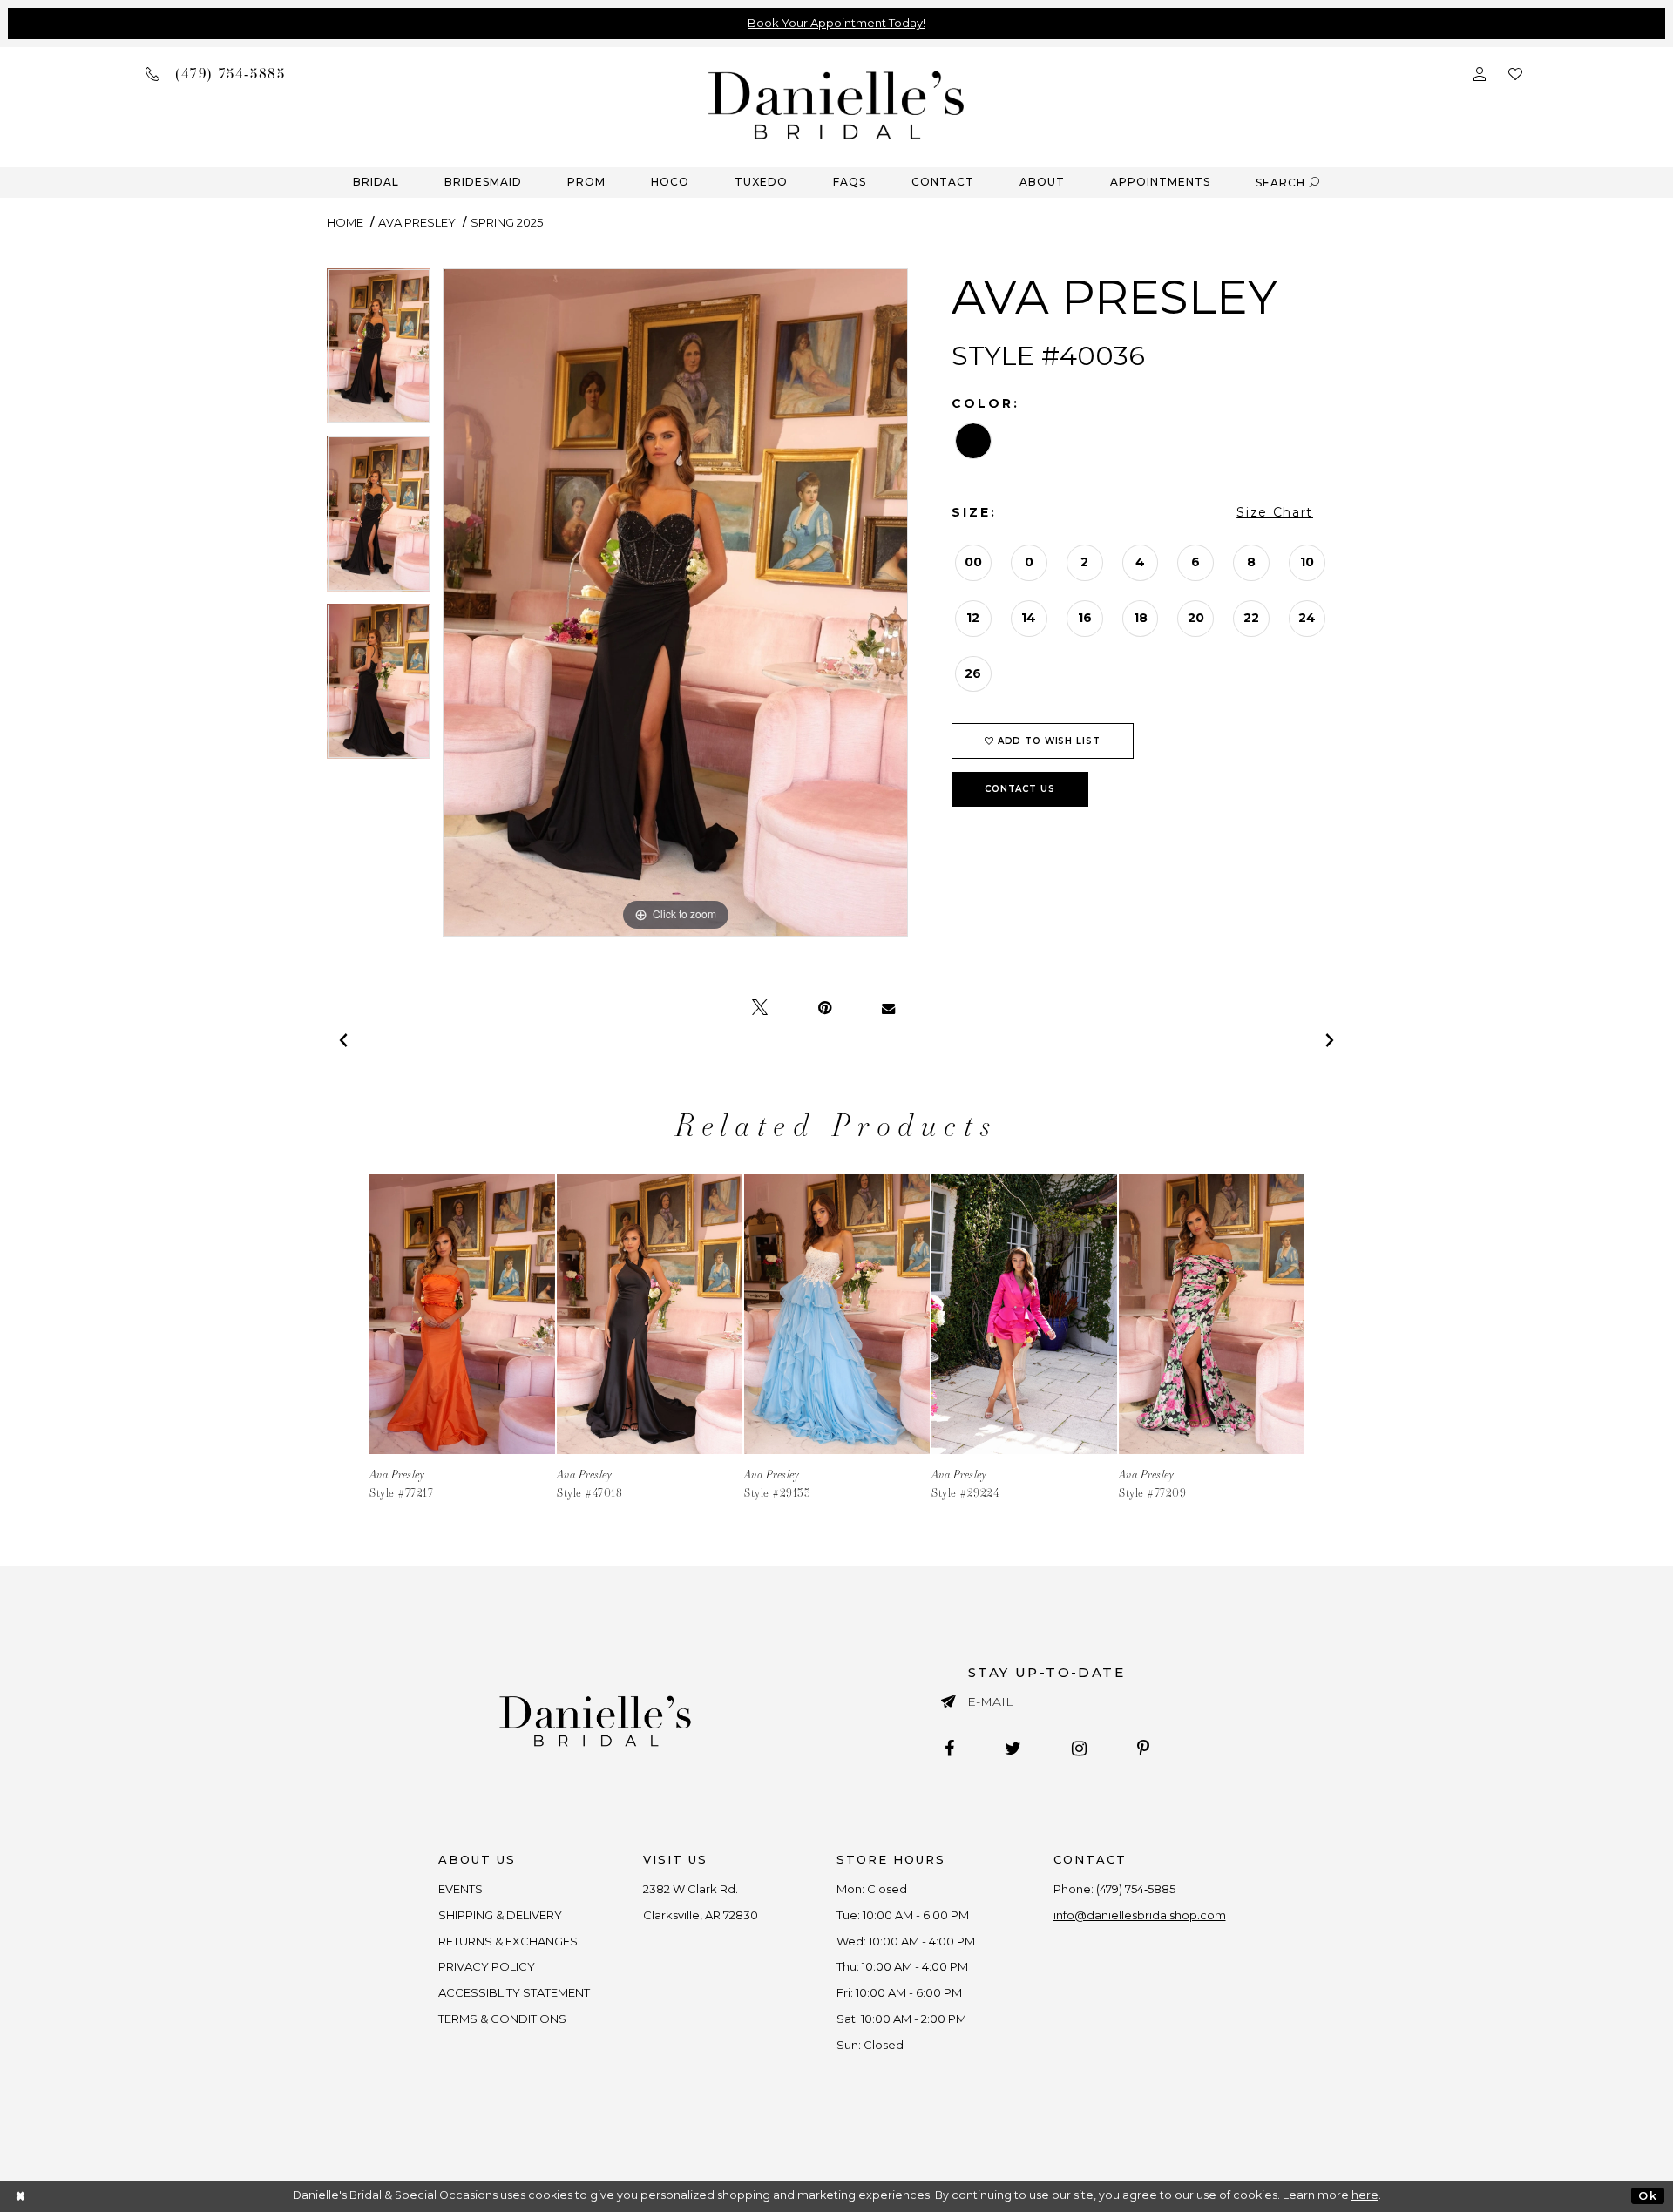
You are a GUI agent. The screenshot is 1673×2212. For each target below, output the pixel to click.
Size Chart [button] (1275, 512)
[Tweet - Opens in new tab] (760, 1008)
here (1365, 2195)
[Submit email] (952, 1698)
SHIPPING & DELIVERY (500, 1915)
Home (345, 222)
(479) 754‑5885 (1136, 1889)
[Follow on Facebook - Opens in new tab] (949, 1749)
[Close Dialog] (21, 2196)
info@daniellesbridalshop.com (1140, 1915)
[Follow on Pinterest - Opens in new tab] (1143, 1749)
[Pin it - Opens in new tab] (825, 1008)
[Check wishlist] (1515, 73)
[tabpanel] (379, 352)
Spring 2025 (507, 222)
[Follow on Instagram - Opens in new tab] (1079, 1749)
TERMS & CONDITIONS (502, 2019)
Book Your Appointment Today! (836, 23)
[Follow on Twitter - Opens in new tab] (1013, 1749)
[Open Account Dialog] (1480, 73)
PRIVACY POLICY (487, 1966)
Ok (1647, 2196)
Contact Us (1020, 789)
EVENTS (461, 1889)
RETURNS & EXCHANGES (508, 1941)
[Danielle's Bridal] (836, 104)
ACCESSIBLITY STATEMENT (514, 1992)
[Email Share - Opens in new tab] (888, 1008)
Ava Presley (417, 222)
